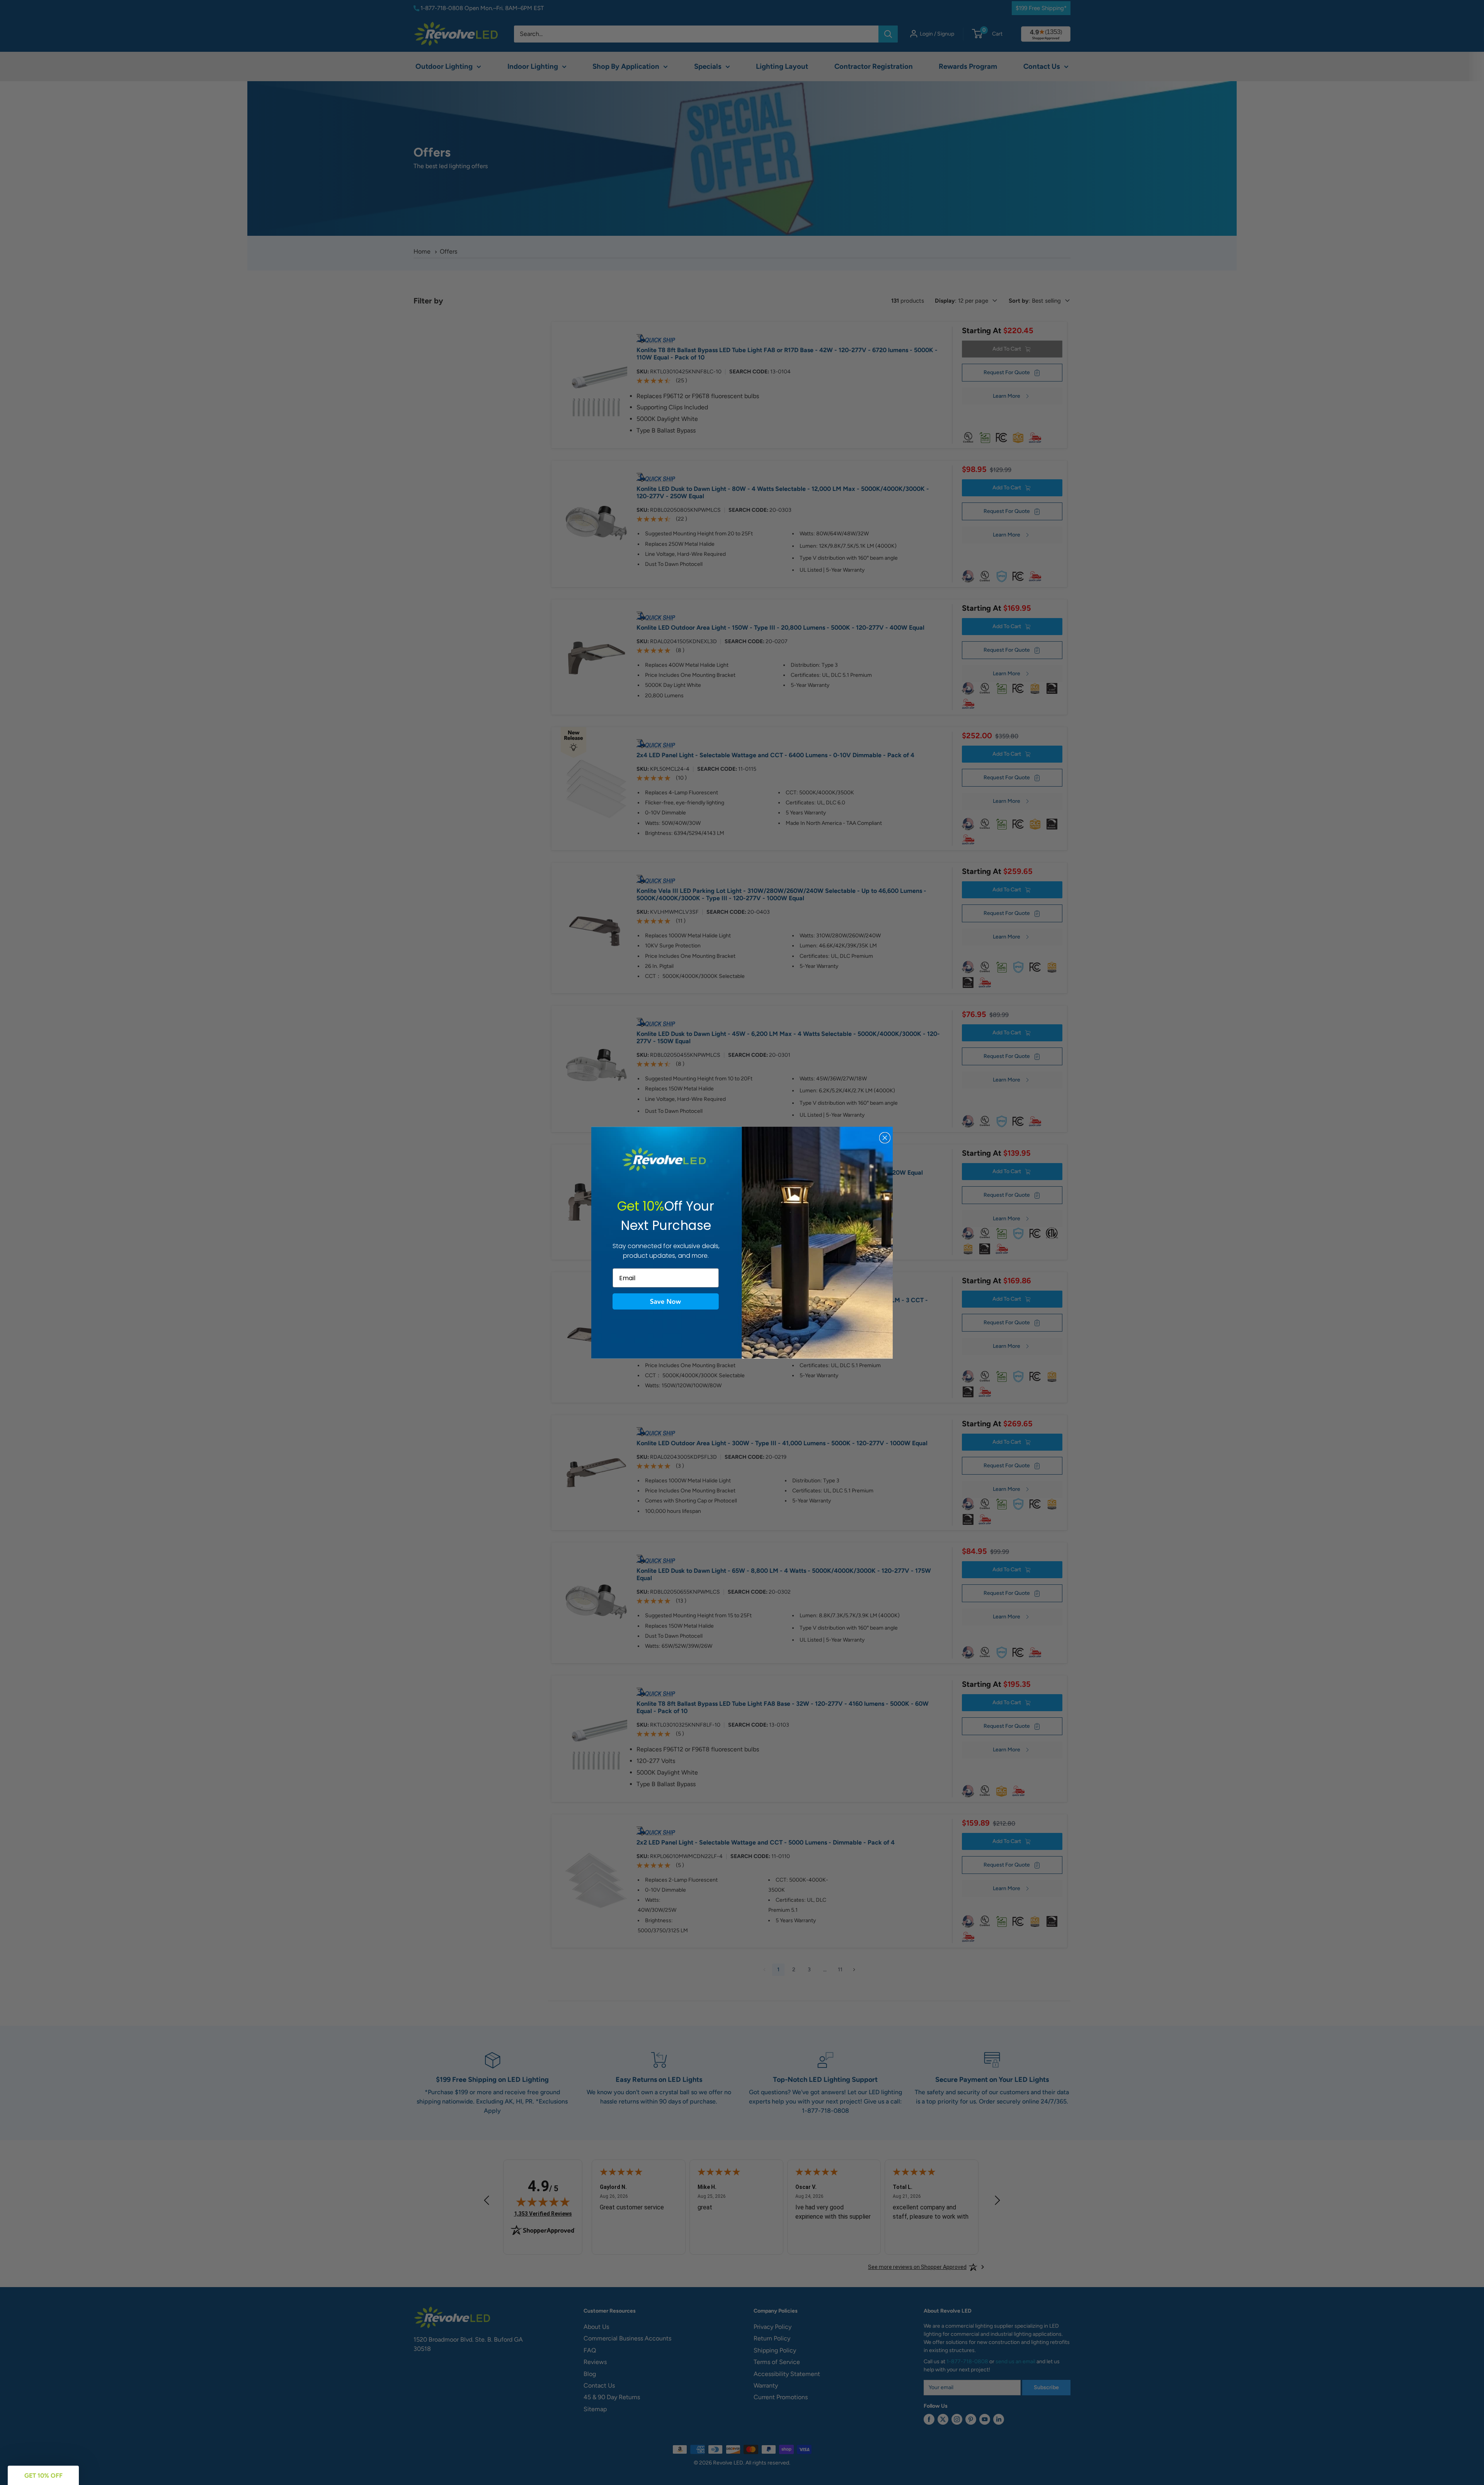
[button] (666, 1301)
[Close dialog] (885, 1138)
